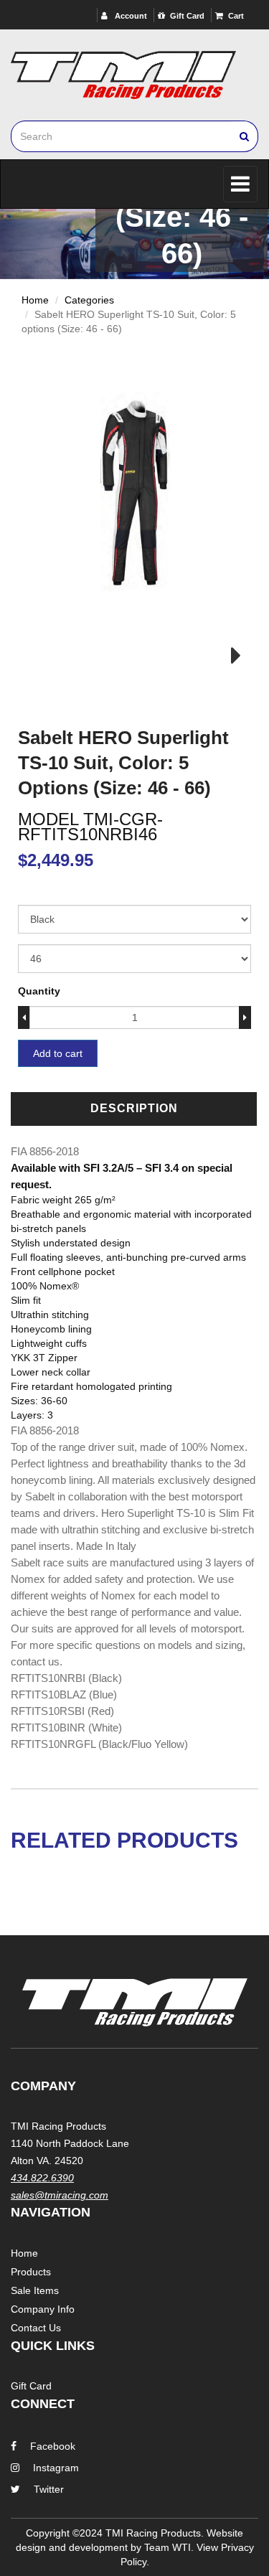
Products (31, 2272)
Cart (236, 16)
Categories (89, 300)
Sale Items (35, 2290)
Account (130, 16)
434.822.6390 (42, 2178)
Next (227, 656)
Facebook (53, 2446)
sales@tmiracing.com (60, 2195)
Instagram (56, 2468)
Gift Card (187, 16)
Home (35, 300)
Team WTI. (169, 2547)
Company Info (43, 2309)
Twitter (49, 2489)
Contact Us (36, 2328)
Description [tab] (134, 1108)
